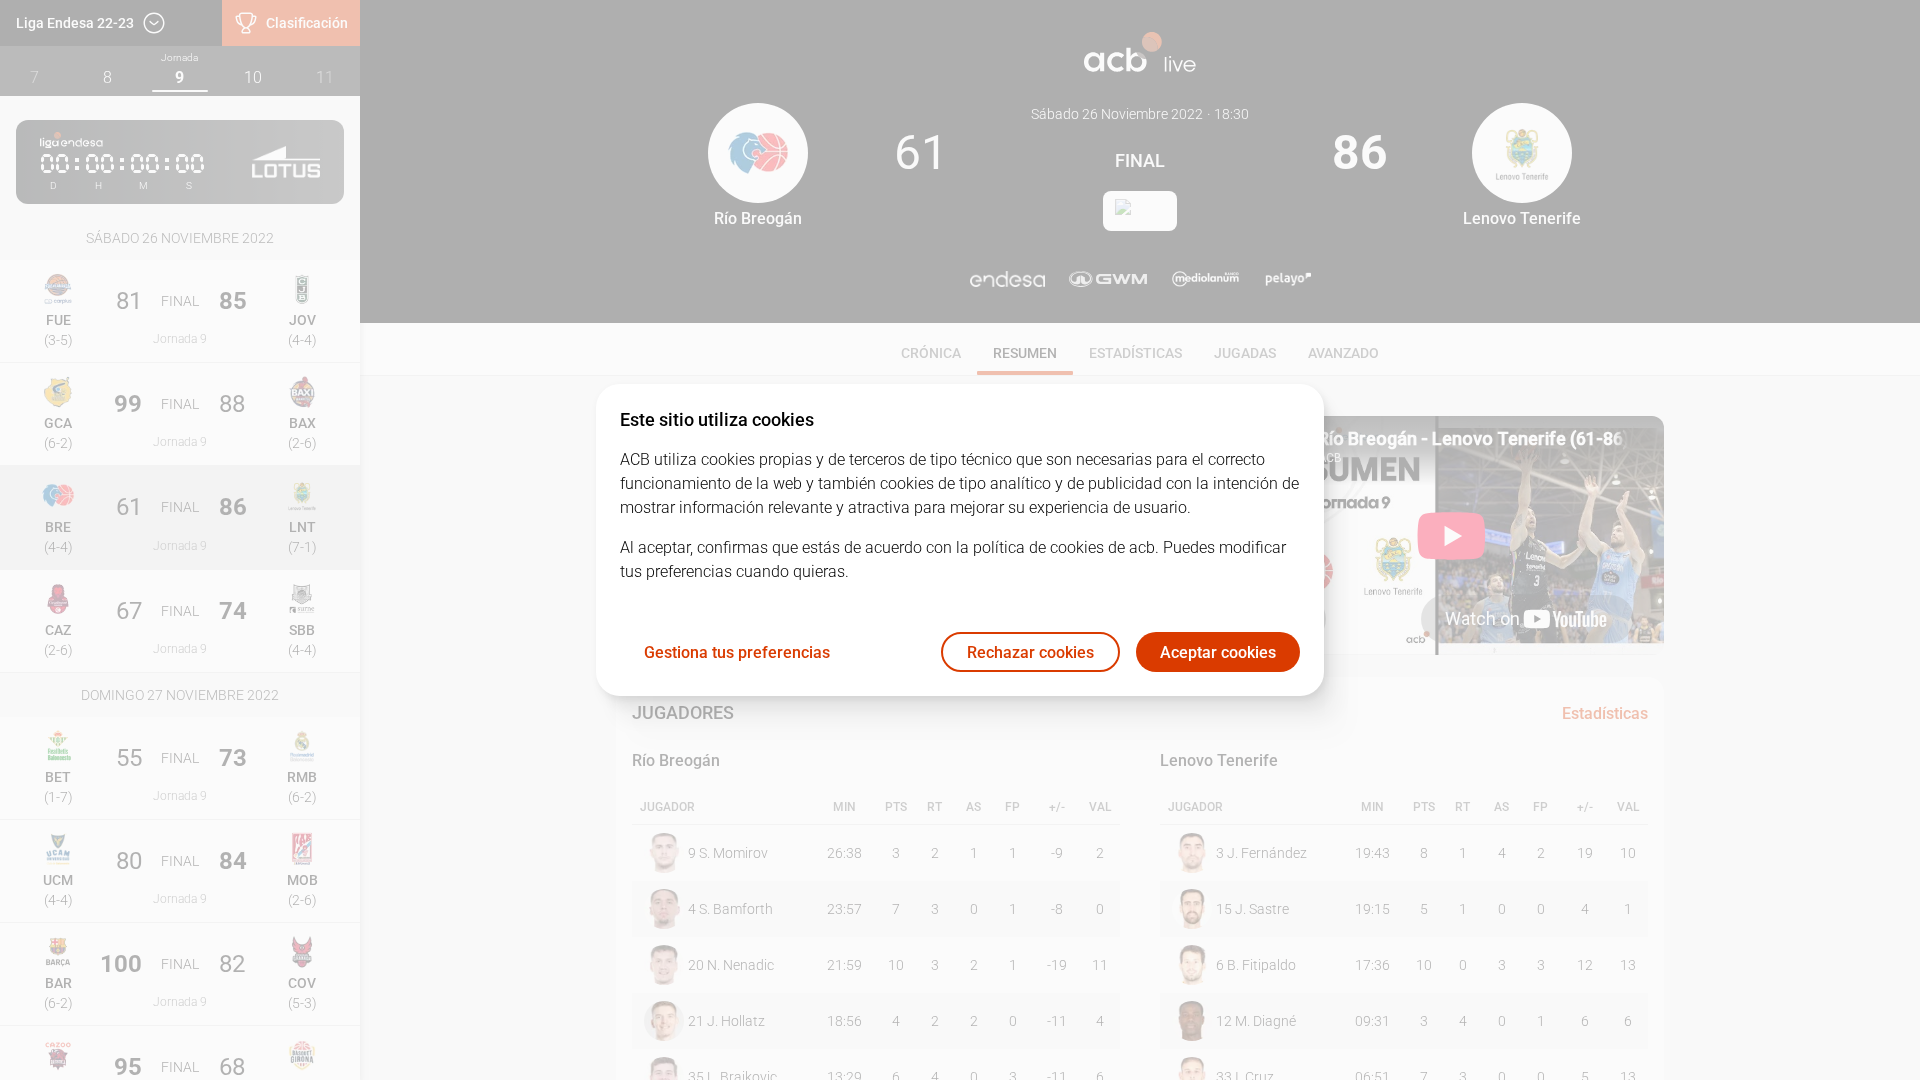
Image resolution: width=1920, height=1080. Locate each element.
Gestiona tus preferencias (737, 652)
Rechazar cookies (1030, 652)
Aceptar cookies (1218, 652)
